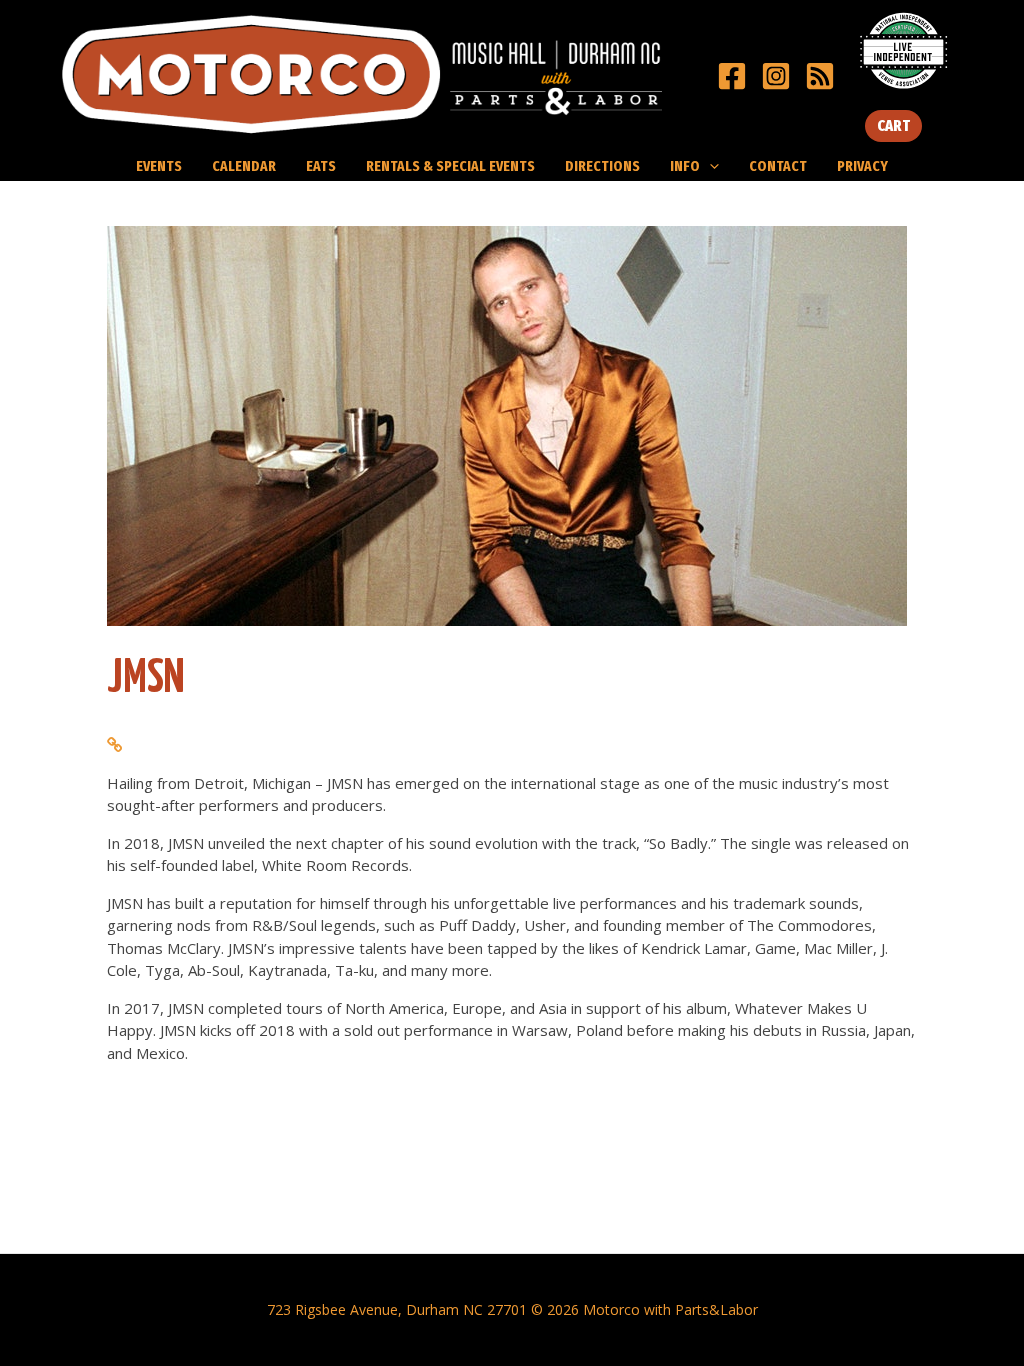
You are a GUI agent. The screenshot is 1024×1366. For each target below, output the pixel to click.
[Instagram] (776, 76)
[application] (709, 166)
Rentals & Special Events (450, 166)
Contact (778, 166)
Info (685, 166)
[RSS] (820, 76)
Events (159, 166)
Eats (321, 166)
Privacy (862, 166)
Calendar (244, 166)
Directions (602, 166)
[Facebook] (732, 76)
